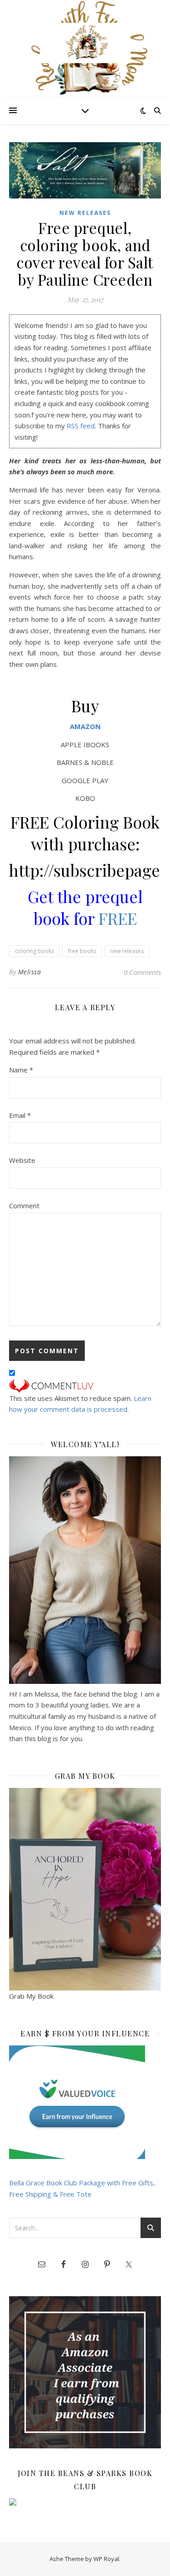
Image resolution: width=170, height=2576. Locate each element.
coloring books (34, 951)
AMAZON (85, 726)
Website (22, 1160)
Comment (24, 1206)
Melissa (30, 972)
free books (82, 951)
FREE (118, 918)
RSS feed (81, 426)
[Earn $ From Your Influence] (85, 2102)
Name (21, 1070)
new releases (127, 951)
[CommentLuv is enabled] (85, 1386)
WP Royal (106, 2559)
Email (20, 1115)
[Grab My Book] (85, 1889)
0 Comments (142, 972)
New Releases (85, 213)
